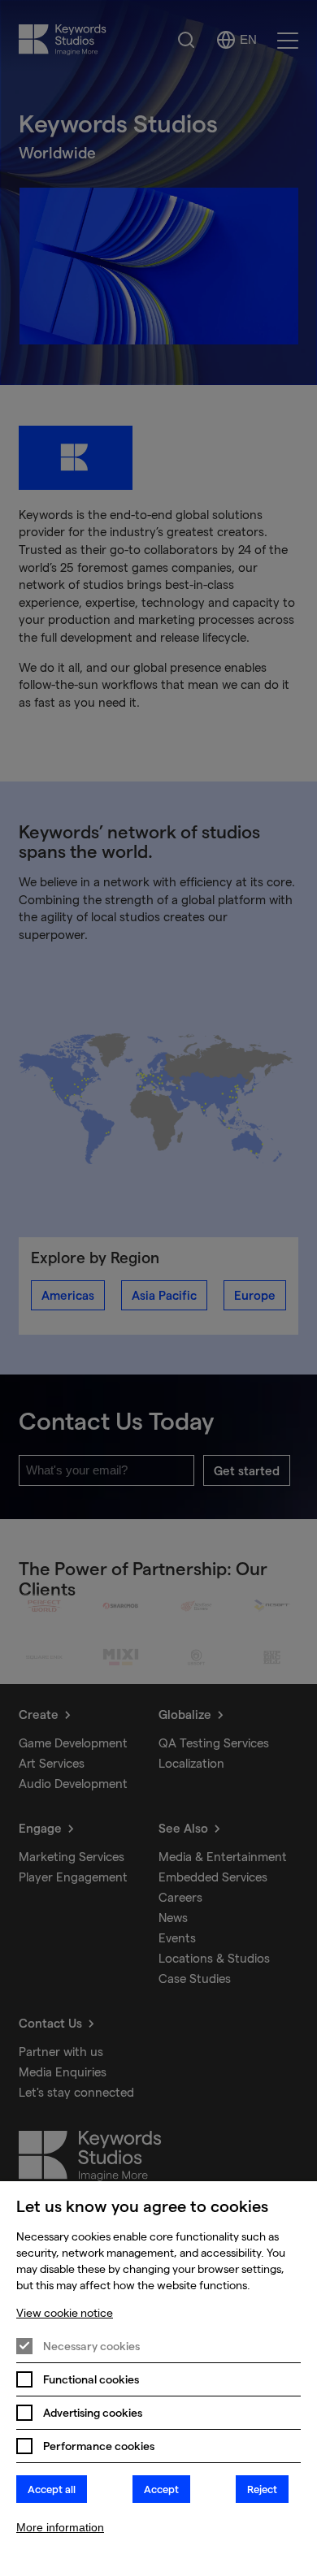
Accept (161, 2489)
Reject (262, 2489)
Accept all (52, 2489)
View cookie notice (65, 2313)
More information (60, 2527)
